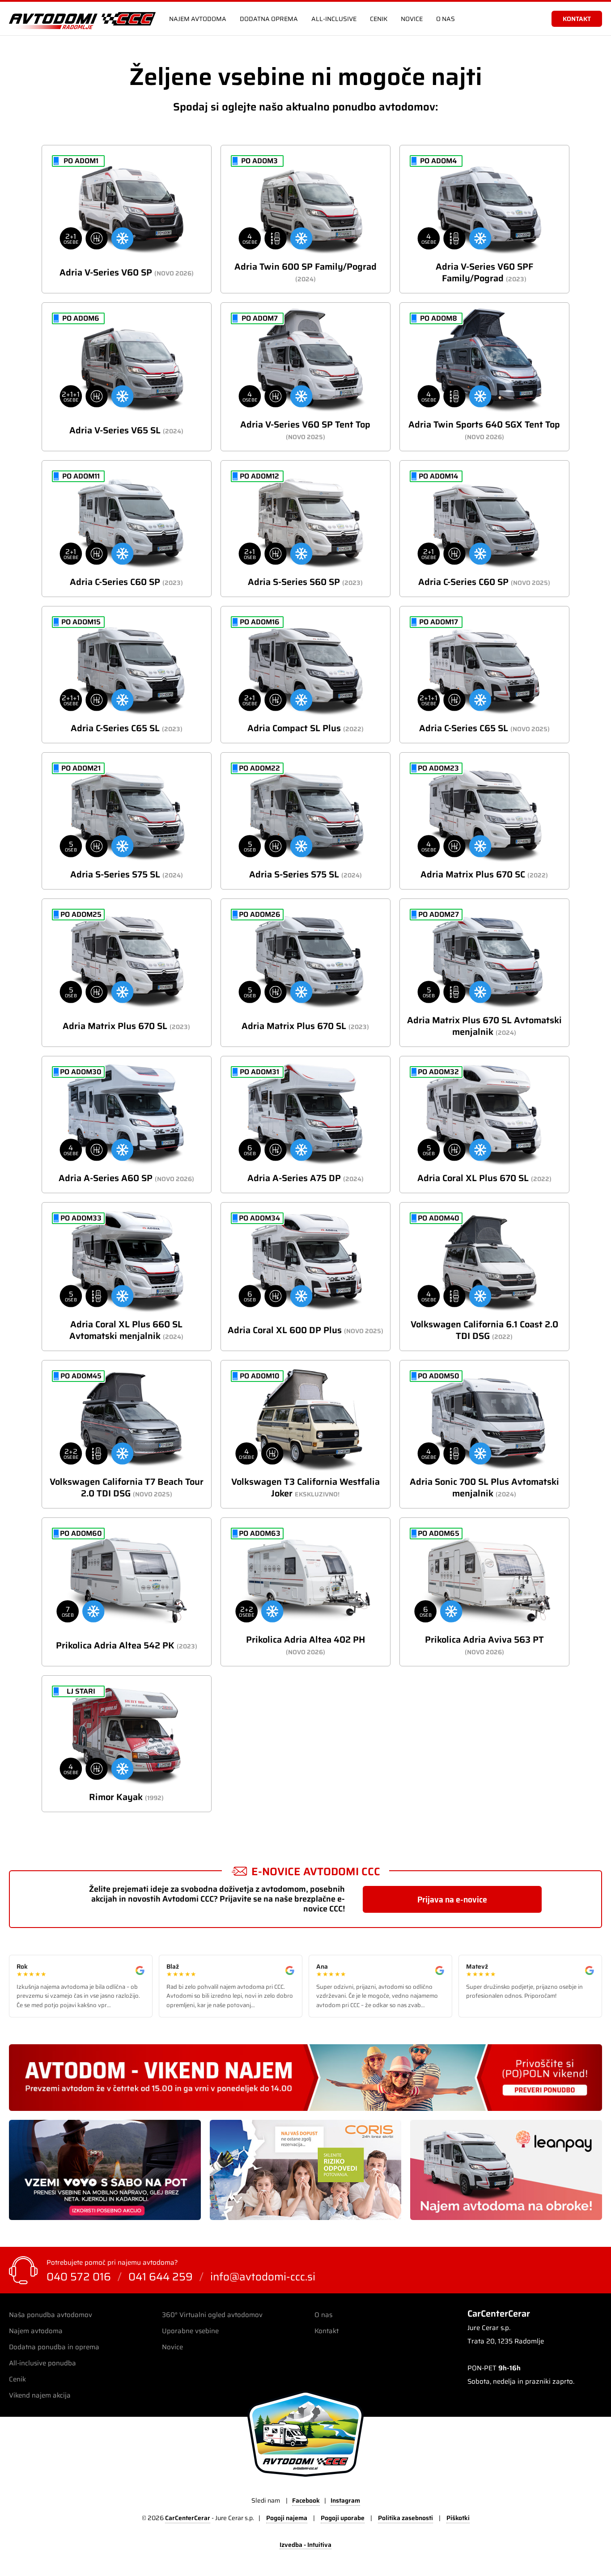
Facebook (306, 2500)
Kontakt (327, 2331)
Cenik (379, 19)
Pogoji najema (287, 2518)
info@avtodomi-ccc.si (263, 2277)
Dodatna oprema (269, 19)
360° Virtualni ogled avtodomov (212, 2315)
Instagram (345, 2500)
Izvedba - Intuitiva (305, 2545)
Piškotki (458, 2518)
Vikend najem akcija (40, 2395)
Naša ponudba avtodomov (51, 2315)
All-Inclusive (334, 19)
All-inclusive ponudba (42, 2363)
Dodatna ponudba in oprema (54, 2347)
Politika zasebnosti (405, 2518)
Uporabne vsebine (190, 2331)
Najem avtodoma (198, 19)
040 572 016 (79, 2277)
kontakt (577, 19)
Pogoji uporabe (343, 2518)
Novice (412, 19)
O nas (446, 19)
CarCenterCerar (188, 2518)
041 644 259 (161, 2277)
